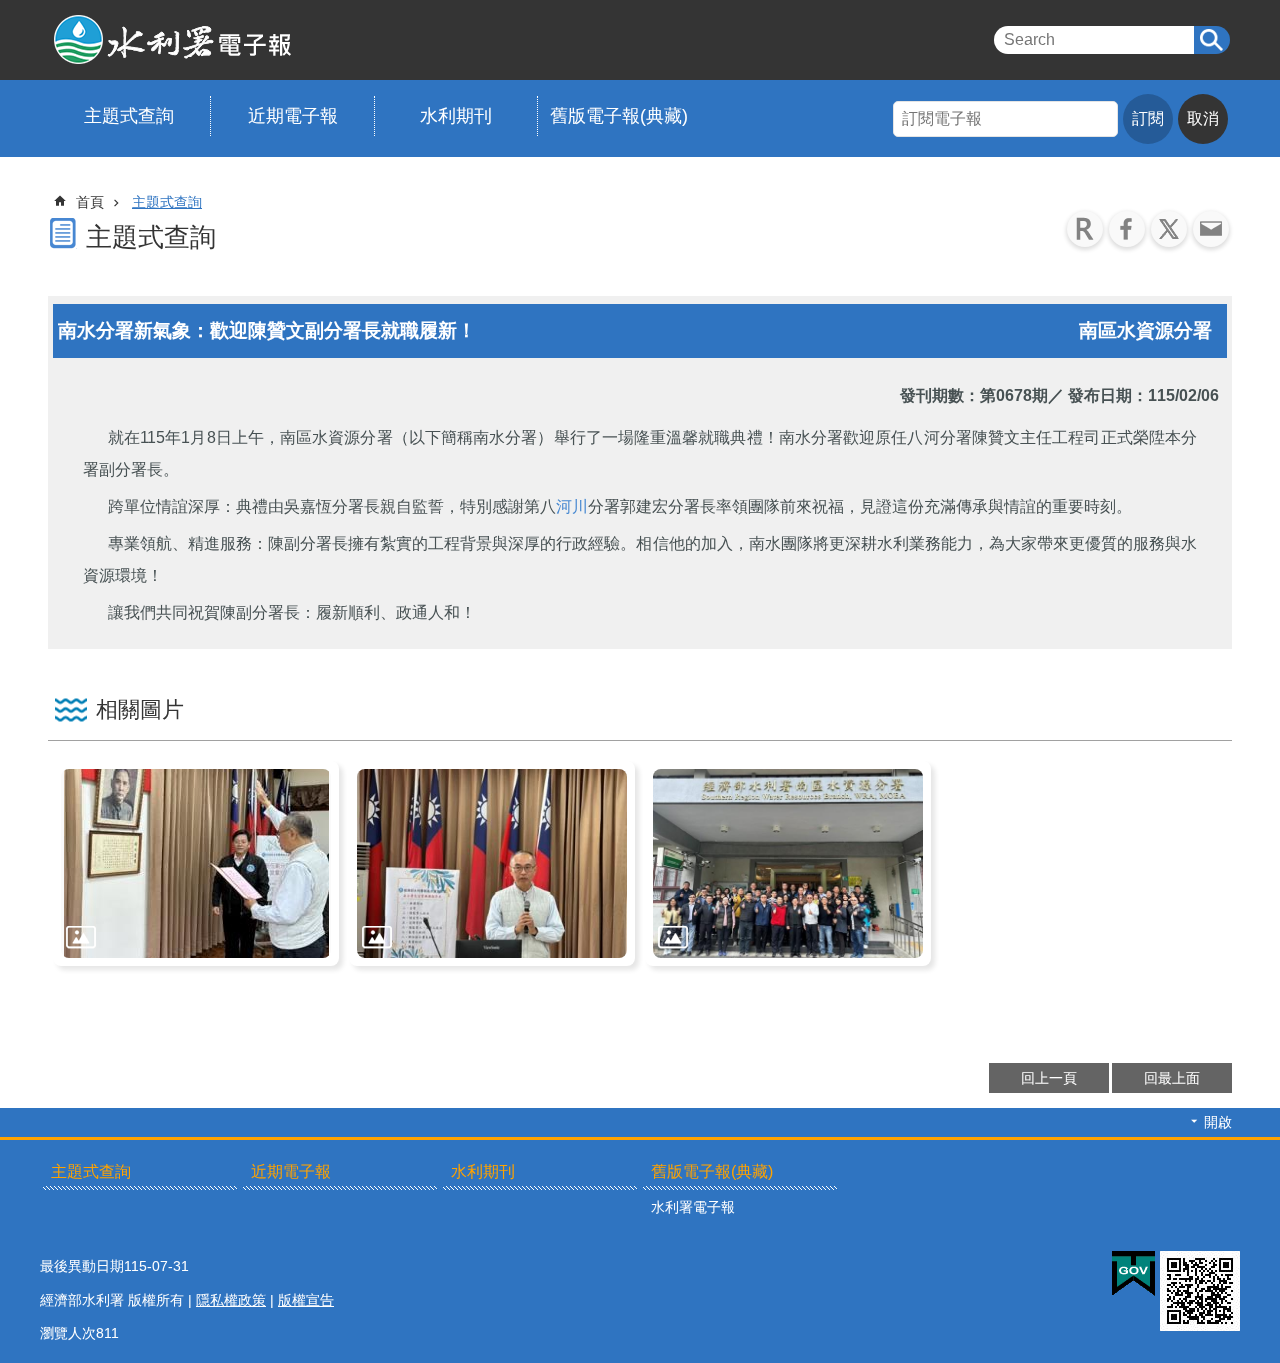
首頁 (90, 202)
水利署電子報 (243, 40)
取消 (1203, 118)
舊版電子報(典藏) (619, 116)
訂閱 (1148, 118)
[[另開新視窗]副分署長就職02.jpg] (492, 863)
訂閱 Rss (1085, 229)
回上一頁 (1049, 1078)
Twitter (1169, 229)
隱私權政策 (231, 1300)
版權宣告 (306, 1300)
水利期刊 (456, 116)
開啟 (1218, 1122)
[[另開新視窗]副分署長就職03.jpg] (788, 863)
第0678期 (1014, 395)
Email (1211, 229)
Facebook (1127, 229)
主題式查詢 (129, 116)
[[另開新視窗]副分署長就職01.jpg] (196, 863)
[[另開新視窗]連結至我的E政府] (1133, 1274)
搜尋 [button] (1212, 40)
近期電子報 (293, 116)
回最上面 (1172, 1078)
